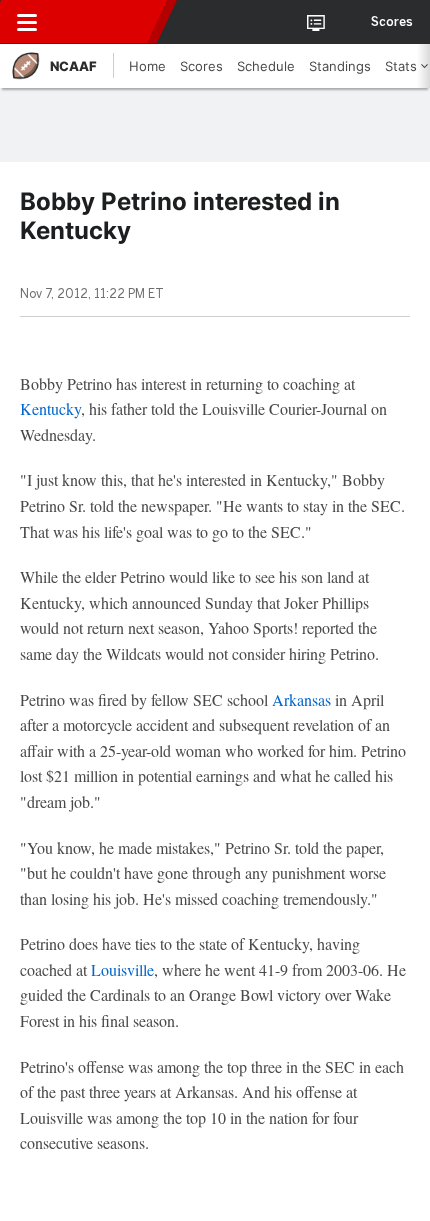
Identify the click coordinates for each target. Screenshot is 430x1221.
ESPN (107, 22)
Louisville (122, 969)
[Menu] (27, 22)
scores (392, 22)
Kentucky (50, 408)
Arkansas (301, 699)
